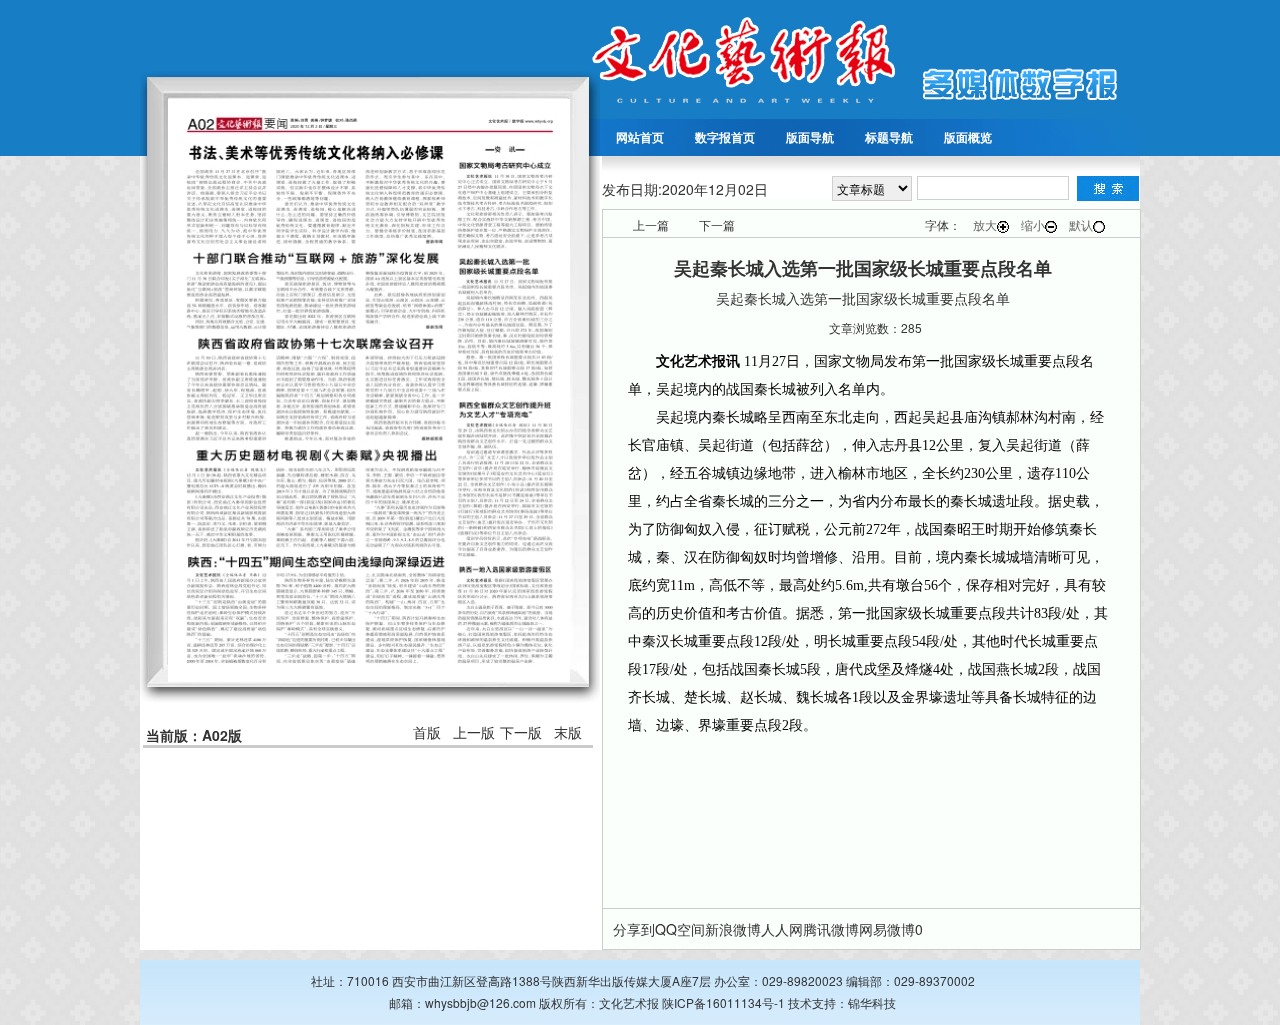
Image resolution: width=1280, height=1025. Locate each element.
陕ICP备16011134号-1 (723, 1002)
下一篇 (717, 224)
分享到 (634, 929)
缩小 (1033, 224)
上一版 (474, 732)
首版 (427, 732)
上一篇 (651, 224)
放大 (985, 224)
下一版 (521, 732)
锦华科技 (872, 1002)
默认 (1081, 224)
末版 (568, 732)
